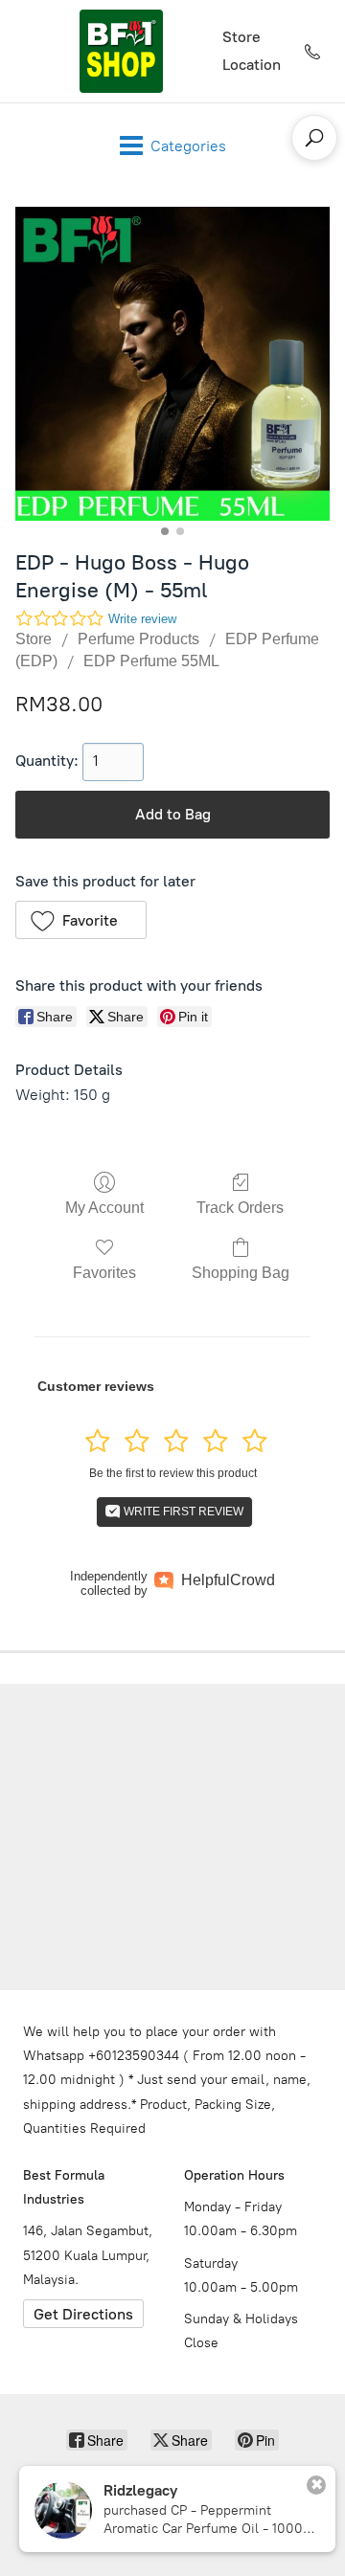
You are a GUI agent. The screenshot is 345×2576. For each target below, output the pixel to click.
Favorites (104, 1273)
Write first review (182, 1512)
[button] (81, 920)
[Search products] (314, 138)
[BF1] (121, 51)
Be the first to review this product (173, 1473)
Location (252, 65)
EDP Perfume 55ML (151, 661)
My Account (104, 1208)
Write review (142, 619)
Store (241, 37)
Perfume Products (138, 639)
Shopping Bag (241, 1273)
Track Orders (240, 1208)
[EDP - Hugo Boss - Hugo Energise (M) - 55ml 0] (172, 364)
